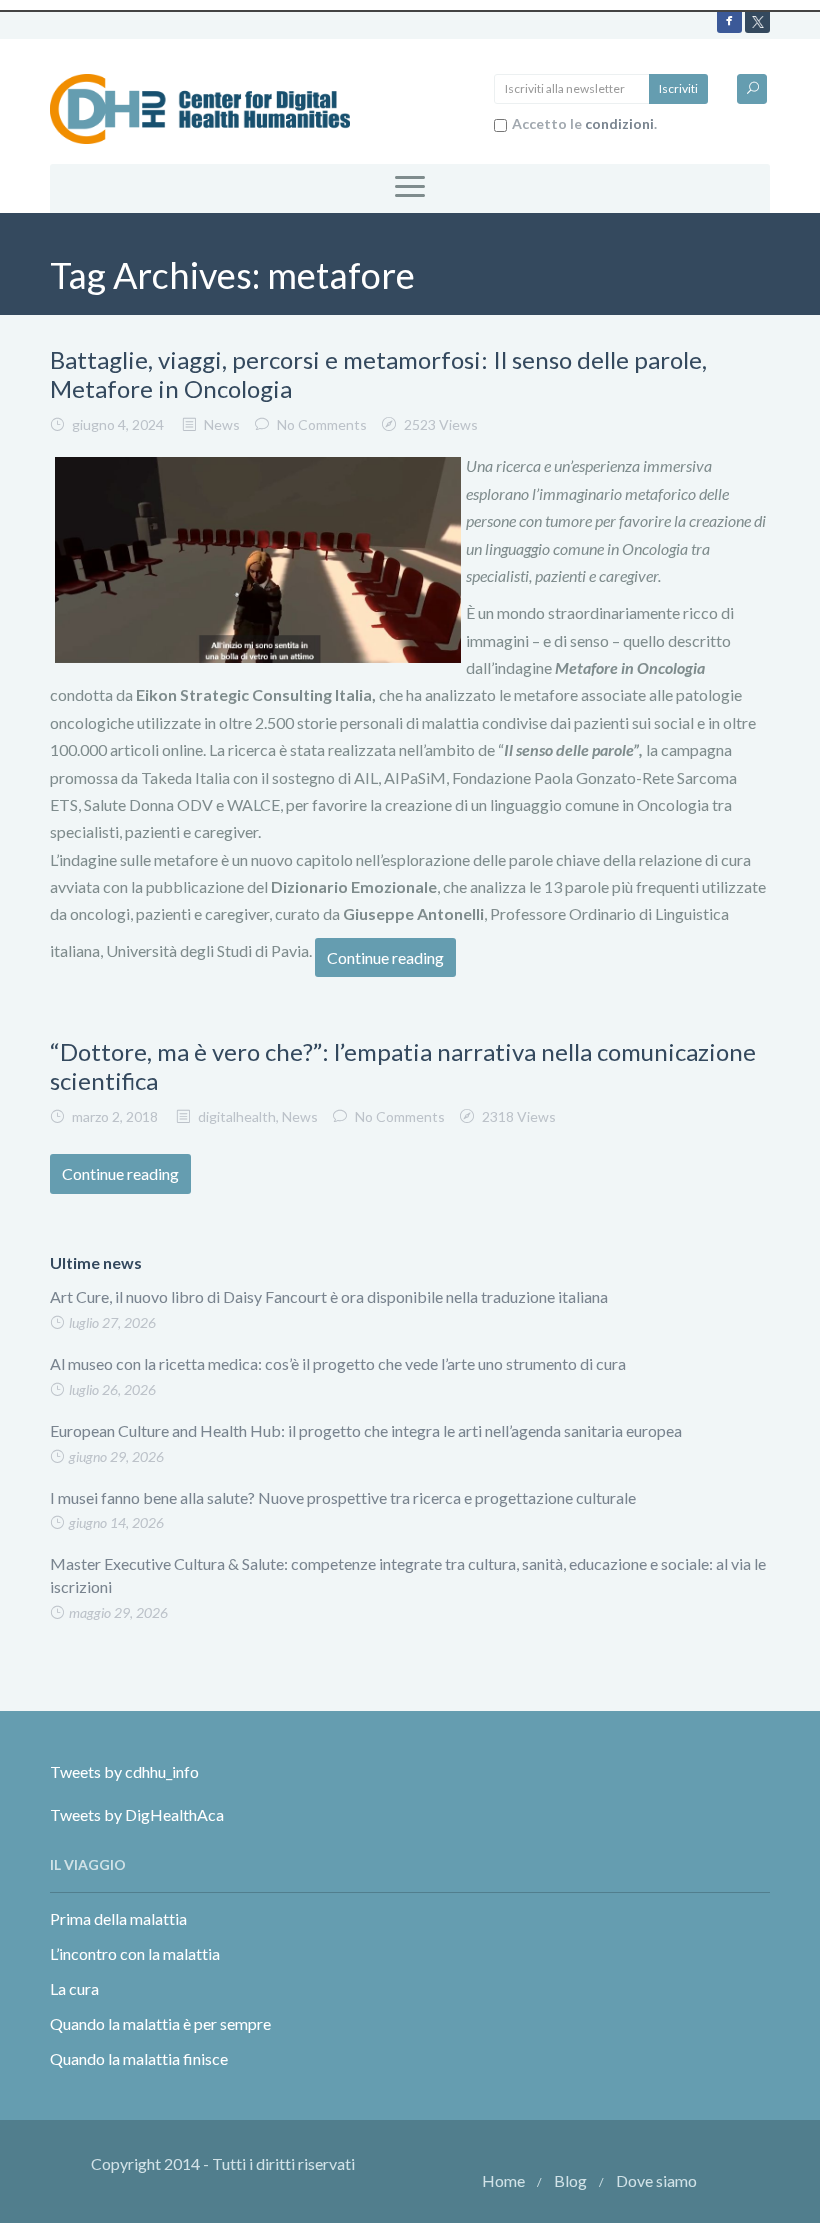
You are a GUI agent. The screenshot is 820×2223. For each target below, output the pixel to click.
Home (503, 2180)
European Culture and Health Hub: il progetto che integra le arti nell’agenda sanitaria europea (366, 1430)
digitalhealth (237, 1116)
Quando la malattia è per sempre (160, 2023)
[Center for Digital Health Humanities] (200, 106)
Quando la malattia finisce (139, 2058)
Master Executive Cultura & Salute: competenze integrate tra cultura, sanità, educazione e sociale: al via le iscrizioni (408, 1575)
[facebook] (729, 20)
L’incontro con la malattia (135, 1953)
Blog (570, 2180)
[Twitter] (757, 20)
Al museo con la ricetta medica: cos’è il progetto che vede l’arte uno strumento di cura (338, 1363)
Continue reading (385, 957)
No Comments (322, 424)
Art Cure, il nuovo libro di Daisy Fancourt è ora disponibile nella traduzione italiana (329, 1296)
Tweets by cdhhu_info (124, 1771)
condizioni (619, 123)
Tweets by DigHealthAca (137, 1814)
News (222, 424)
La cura (74, 1988)
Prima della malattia (118, 1918)
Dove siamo (656, 2180)
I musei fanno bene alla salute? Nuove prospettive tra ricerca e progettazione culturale (343, 1497)
